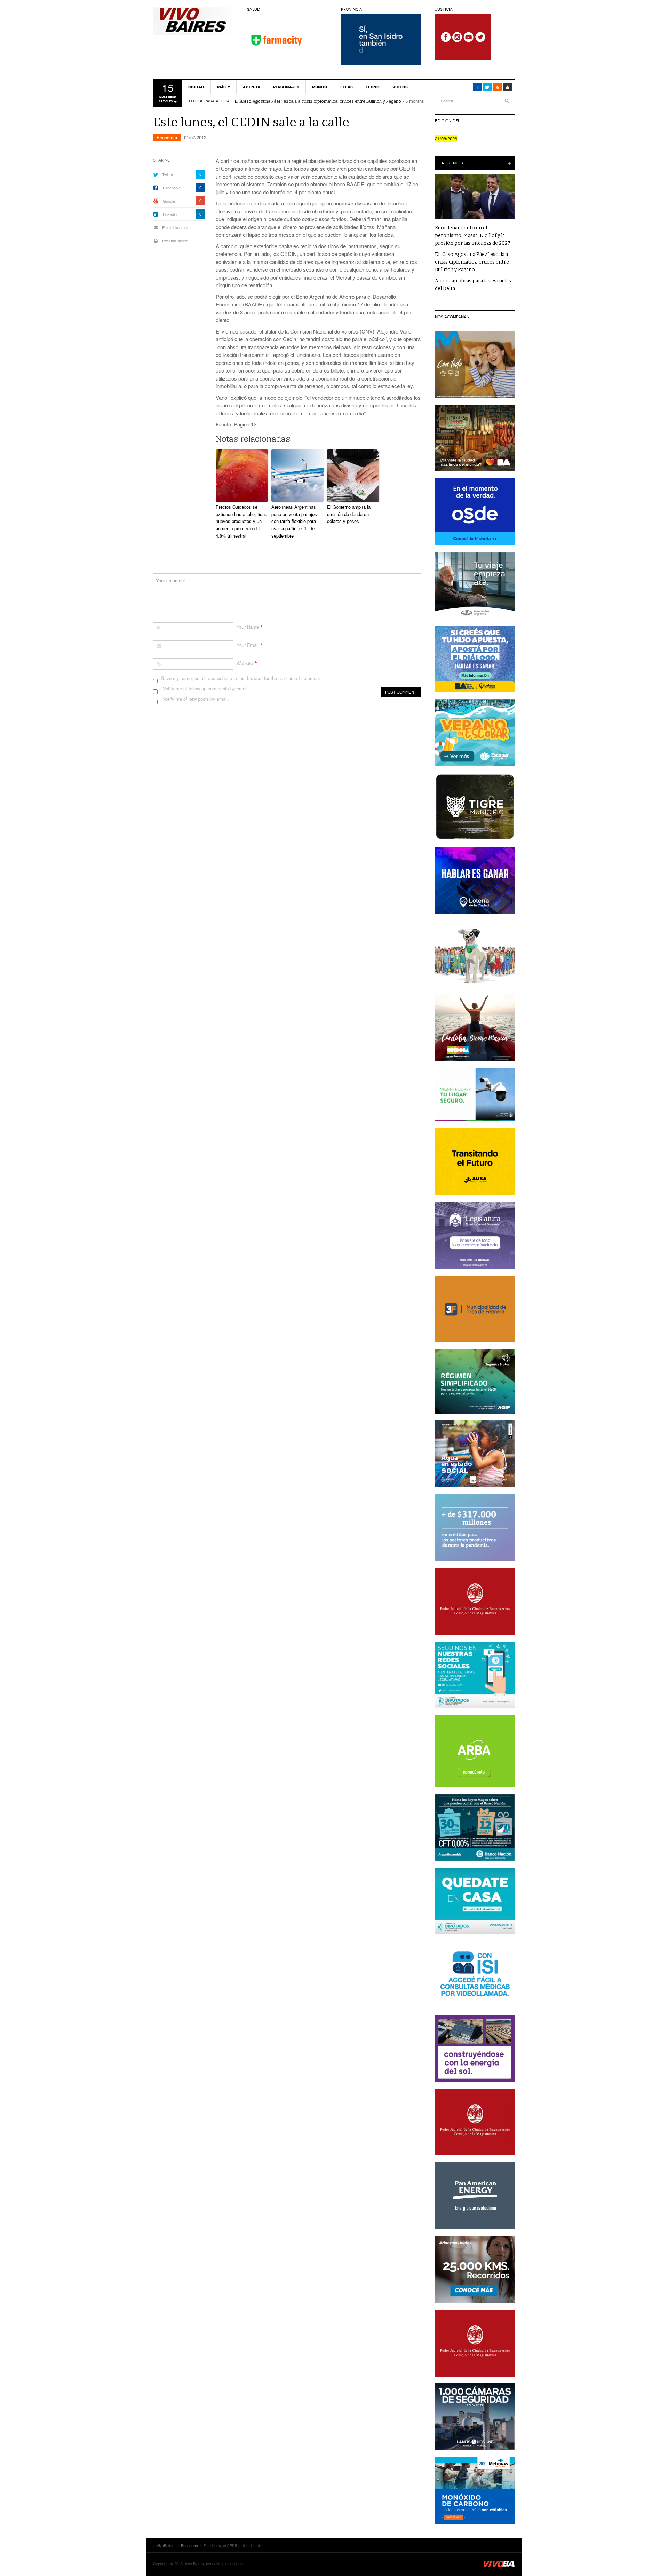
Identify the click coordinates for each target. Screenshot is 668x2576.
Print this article (175, 241)
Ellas (347, 87)
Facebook (171, 188)
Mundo (320, 87)
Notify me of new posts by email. (196, 699)
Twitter (168, 174)
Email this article (176, 227)
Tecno (373, 87)
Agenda (252, 87)
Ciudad (196, 87)
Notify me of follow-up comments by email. (206, 688)
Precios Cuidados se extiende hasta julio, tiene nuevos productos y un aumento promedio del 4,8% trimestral (241, 521)
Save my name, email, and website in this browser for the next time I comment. (241, 678)
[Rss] (497, 87)
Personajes (286, 87)
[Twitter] (487, 87)
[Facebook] (477, 87)
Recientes (452, 163)
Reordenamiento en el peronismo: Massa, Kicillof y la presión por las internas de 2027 (473, 236)
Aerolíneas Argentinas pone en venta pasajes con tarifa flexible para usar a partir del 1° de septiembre (294, 521)
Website (245, 663)
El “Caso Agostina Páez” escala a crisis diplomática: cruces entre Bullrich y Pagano (318, 101)
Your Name (248, 627)
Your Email (248, 645)
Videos (400, 87)
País (221, 87)
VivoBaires (193, 21)
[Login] (507, 87)
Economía (167, 137)
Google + (170, 201)
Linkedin (170, 214)
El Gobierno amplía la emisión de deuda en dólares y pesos (349, 514)
